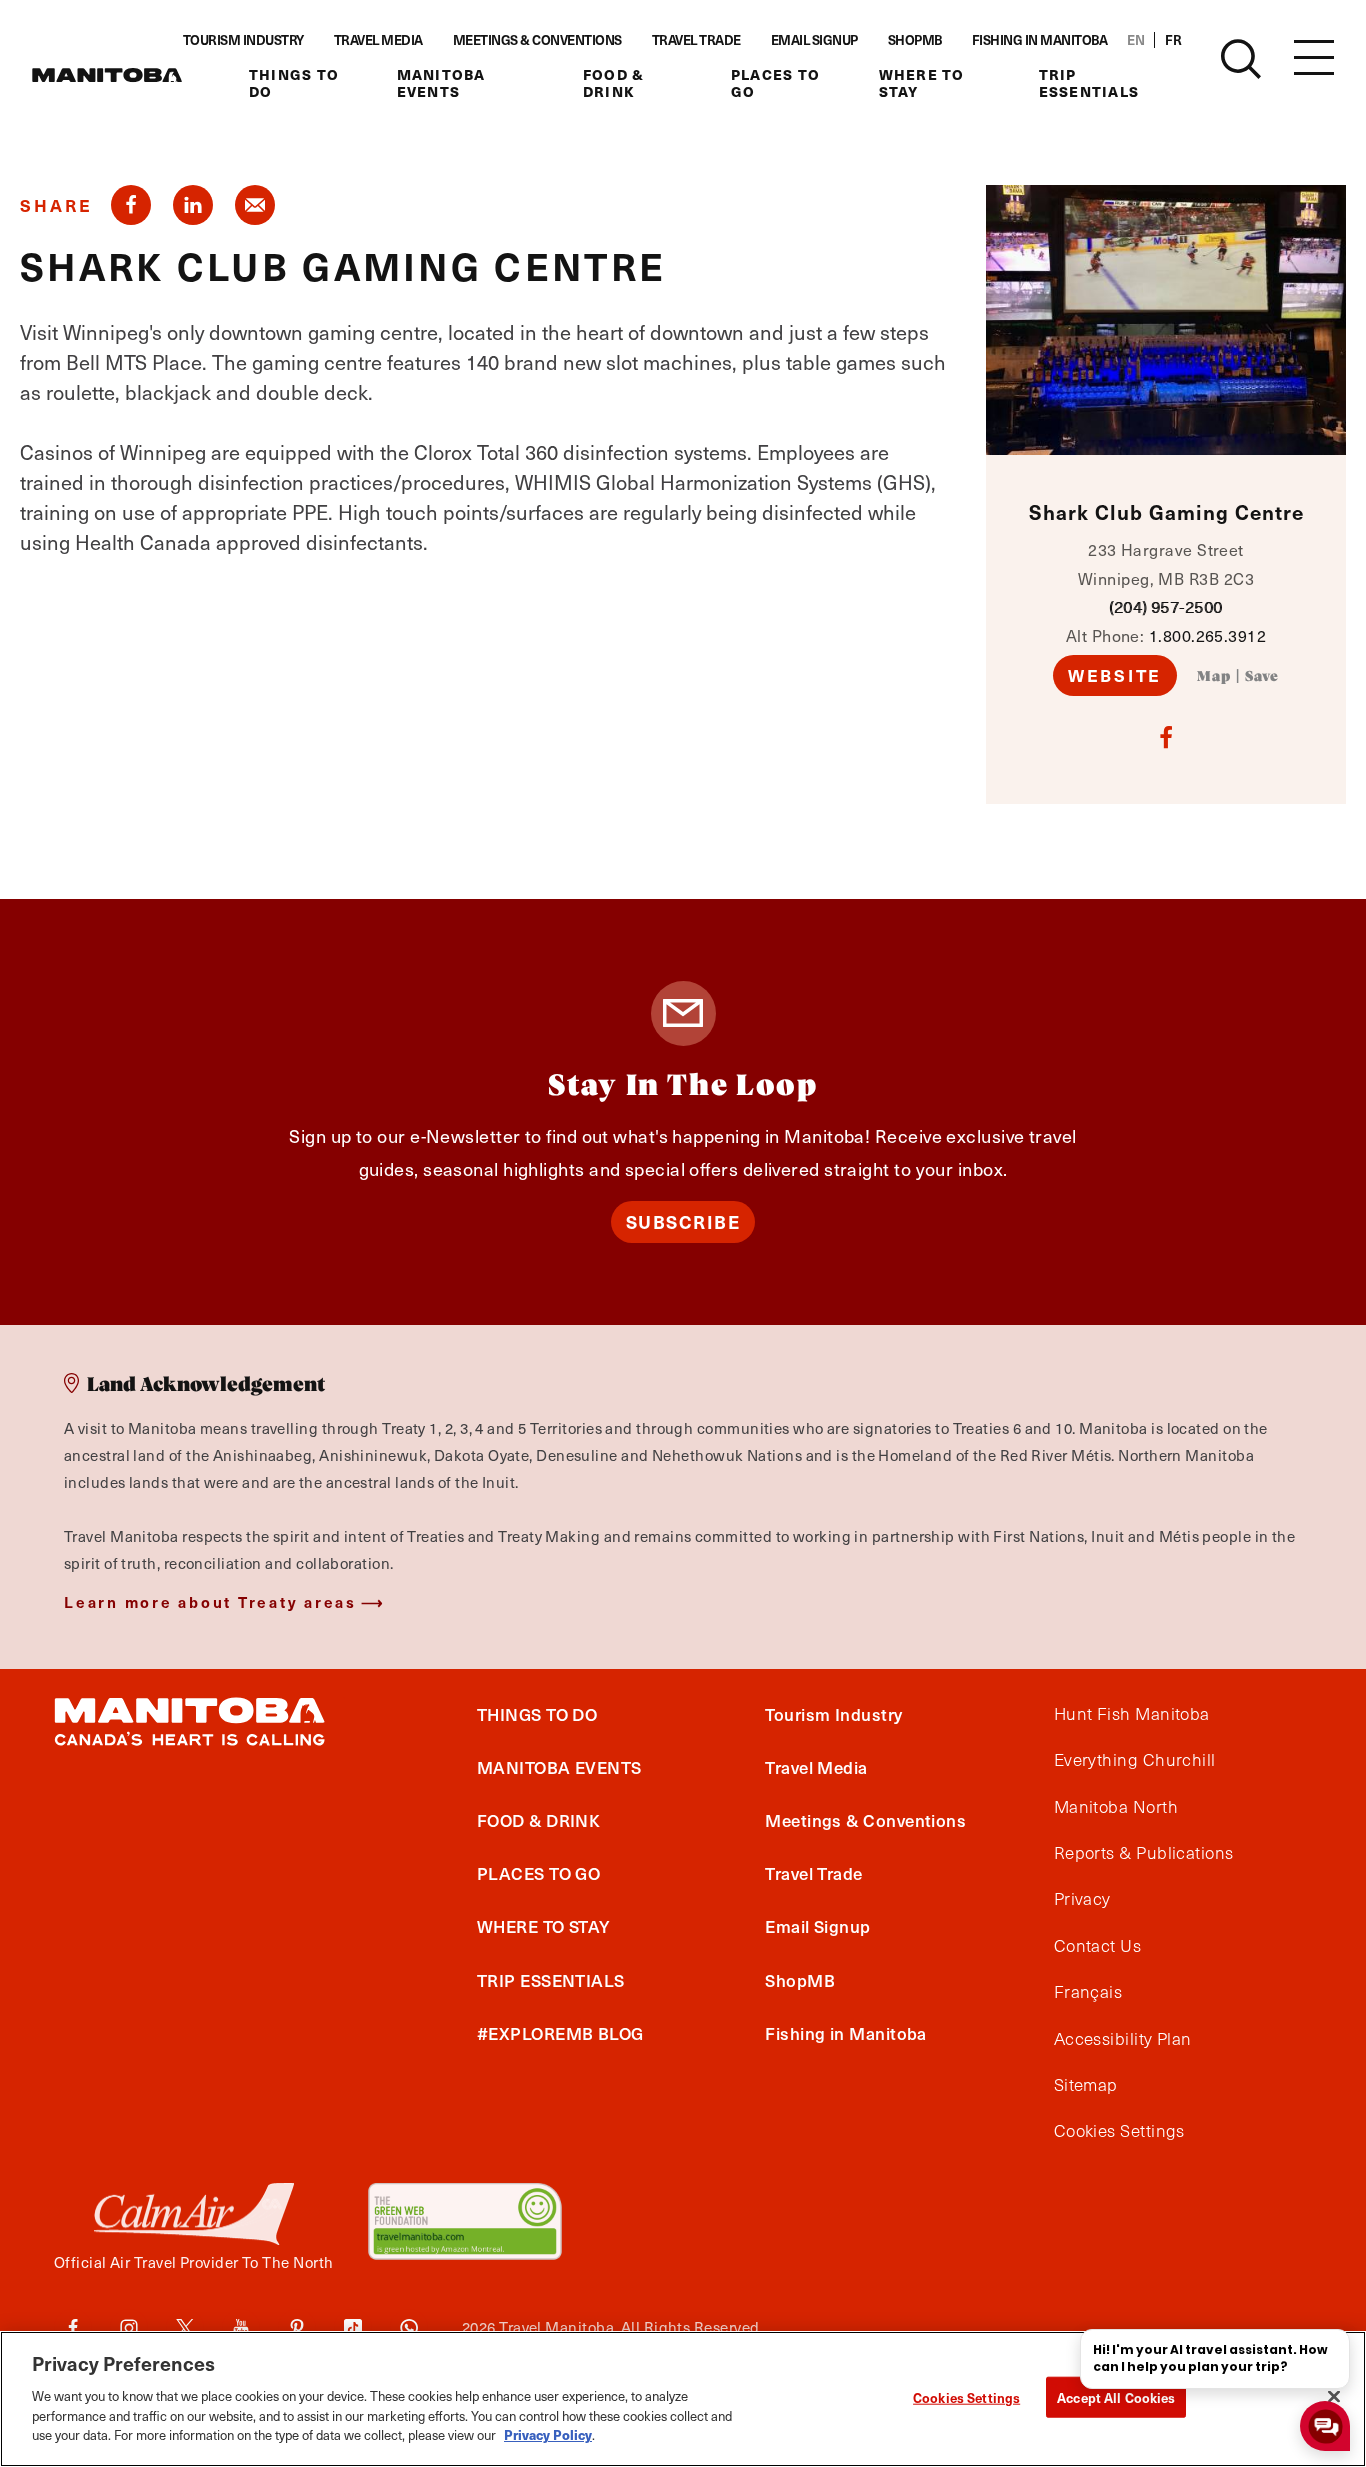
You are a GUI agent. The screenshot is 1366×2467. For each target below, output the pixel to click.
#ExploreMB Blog (560, 2033)
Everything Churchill (1135, 1760)
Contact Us (1098, 1946)
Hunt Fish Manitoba (1132, 1714)
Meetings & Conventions (537, 40)
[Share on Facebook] (131, 205)
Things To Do (294, 84)
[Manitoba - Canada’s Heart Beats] (107, 75)
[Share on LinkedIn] (193, 205)
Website (1115, 675)
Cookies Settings (966, 2396)
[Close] (1334, 2396)
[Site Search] (1241, 59)
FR (1173, 40)
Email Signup (814, 40)
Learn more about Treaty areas (210, 1601)
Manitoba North (1116, 1807)
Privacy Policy (548, 2433)
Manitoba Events (441, 84)
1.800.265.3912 (1207, 635)
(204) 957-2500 (1165, 606)
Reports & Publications (1144, 1853)
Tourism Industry (243, 40)
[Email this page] (255, 205)
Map (1214, 677)
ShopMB (915, 40)
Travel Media (378, 40)
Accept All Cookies (1116, 2396)
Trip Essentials (1089, 84)
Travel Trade (696, 40)
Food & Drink (614, 84)
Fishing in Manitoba (1040, 40)
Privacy (1082, 1899)
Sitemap (1086, 2085)
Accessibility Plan (1123, 2039)
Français (1088, 1992)
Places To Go (775, 84)
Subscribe (683, 1221)
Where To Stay (922, 84)
